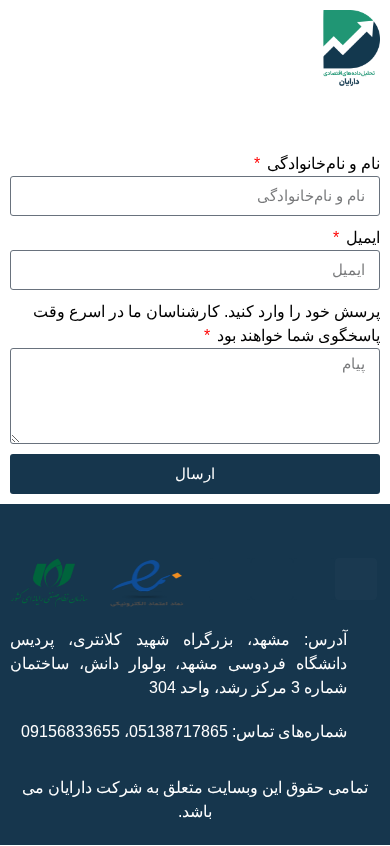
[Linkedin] (230, 579)
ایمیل (361, 237)
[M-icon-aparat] (272, 579)
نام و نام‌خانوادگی (321, 163)
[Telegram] (314, 579)
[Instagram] (356, 579)
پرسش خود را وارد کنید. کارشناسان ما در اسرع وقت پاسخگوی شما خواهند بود (206, 323)
